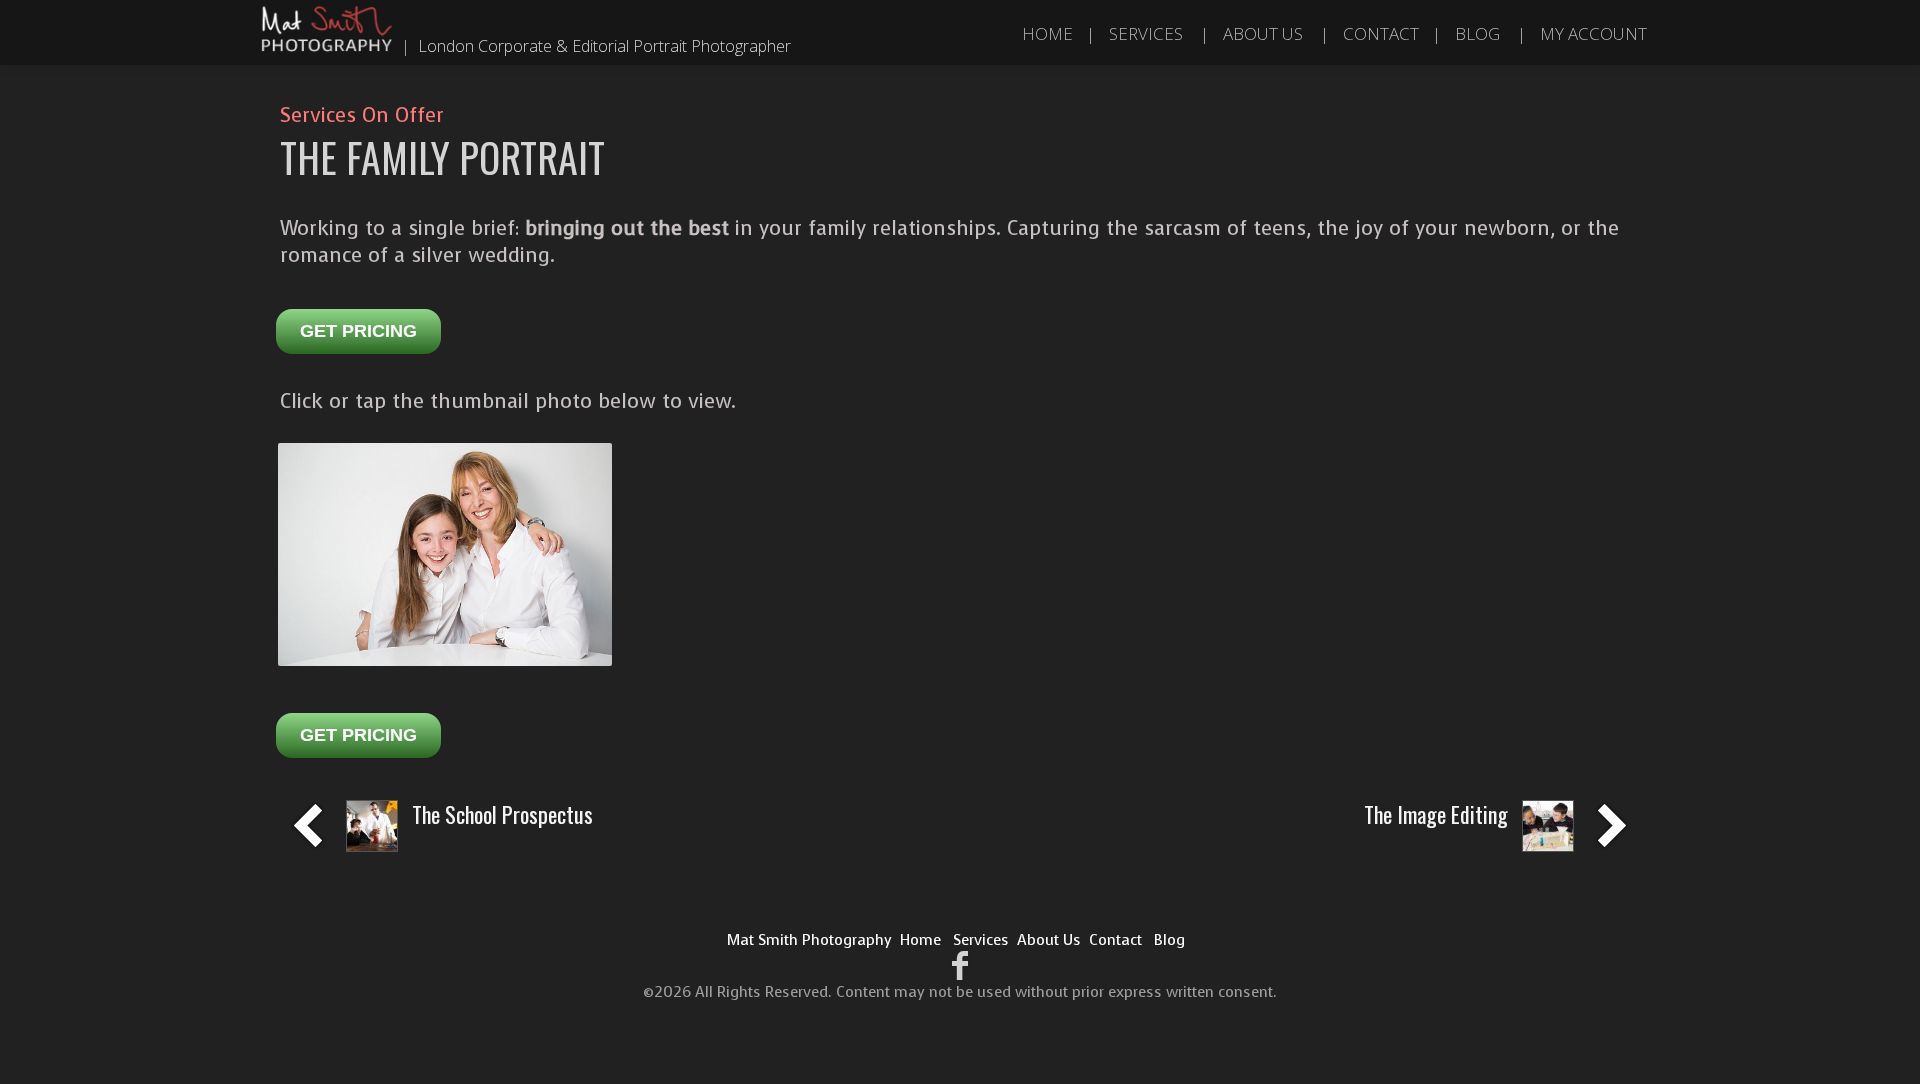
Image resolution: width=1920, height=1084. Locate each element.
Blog (1477, 33)
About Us (1263, 33)
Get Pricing (358, 331)
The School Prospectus (502, 814)
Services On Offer (362, 115)
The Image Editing (1436, 814)
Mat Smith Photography (809, 940)
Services (1146, 33)
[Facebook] (960, 966)
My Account (1593, 33)
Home (1047, 33)
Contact (1381, 33)
